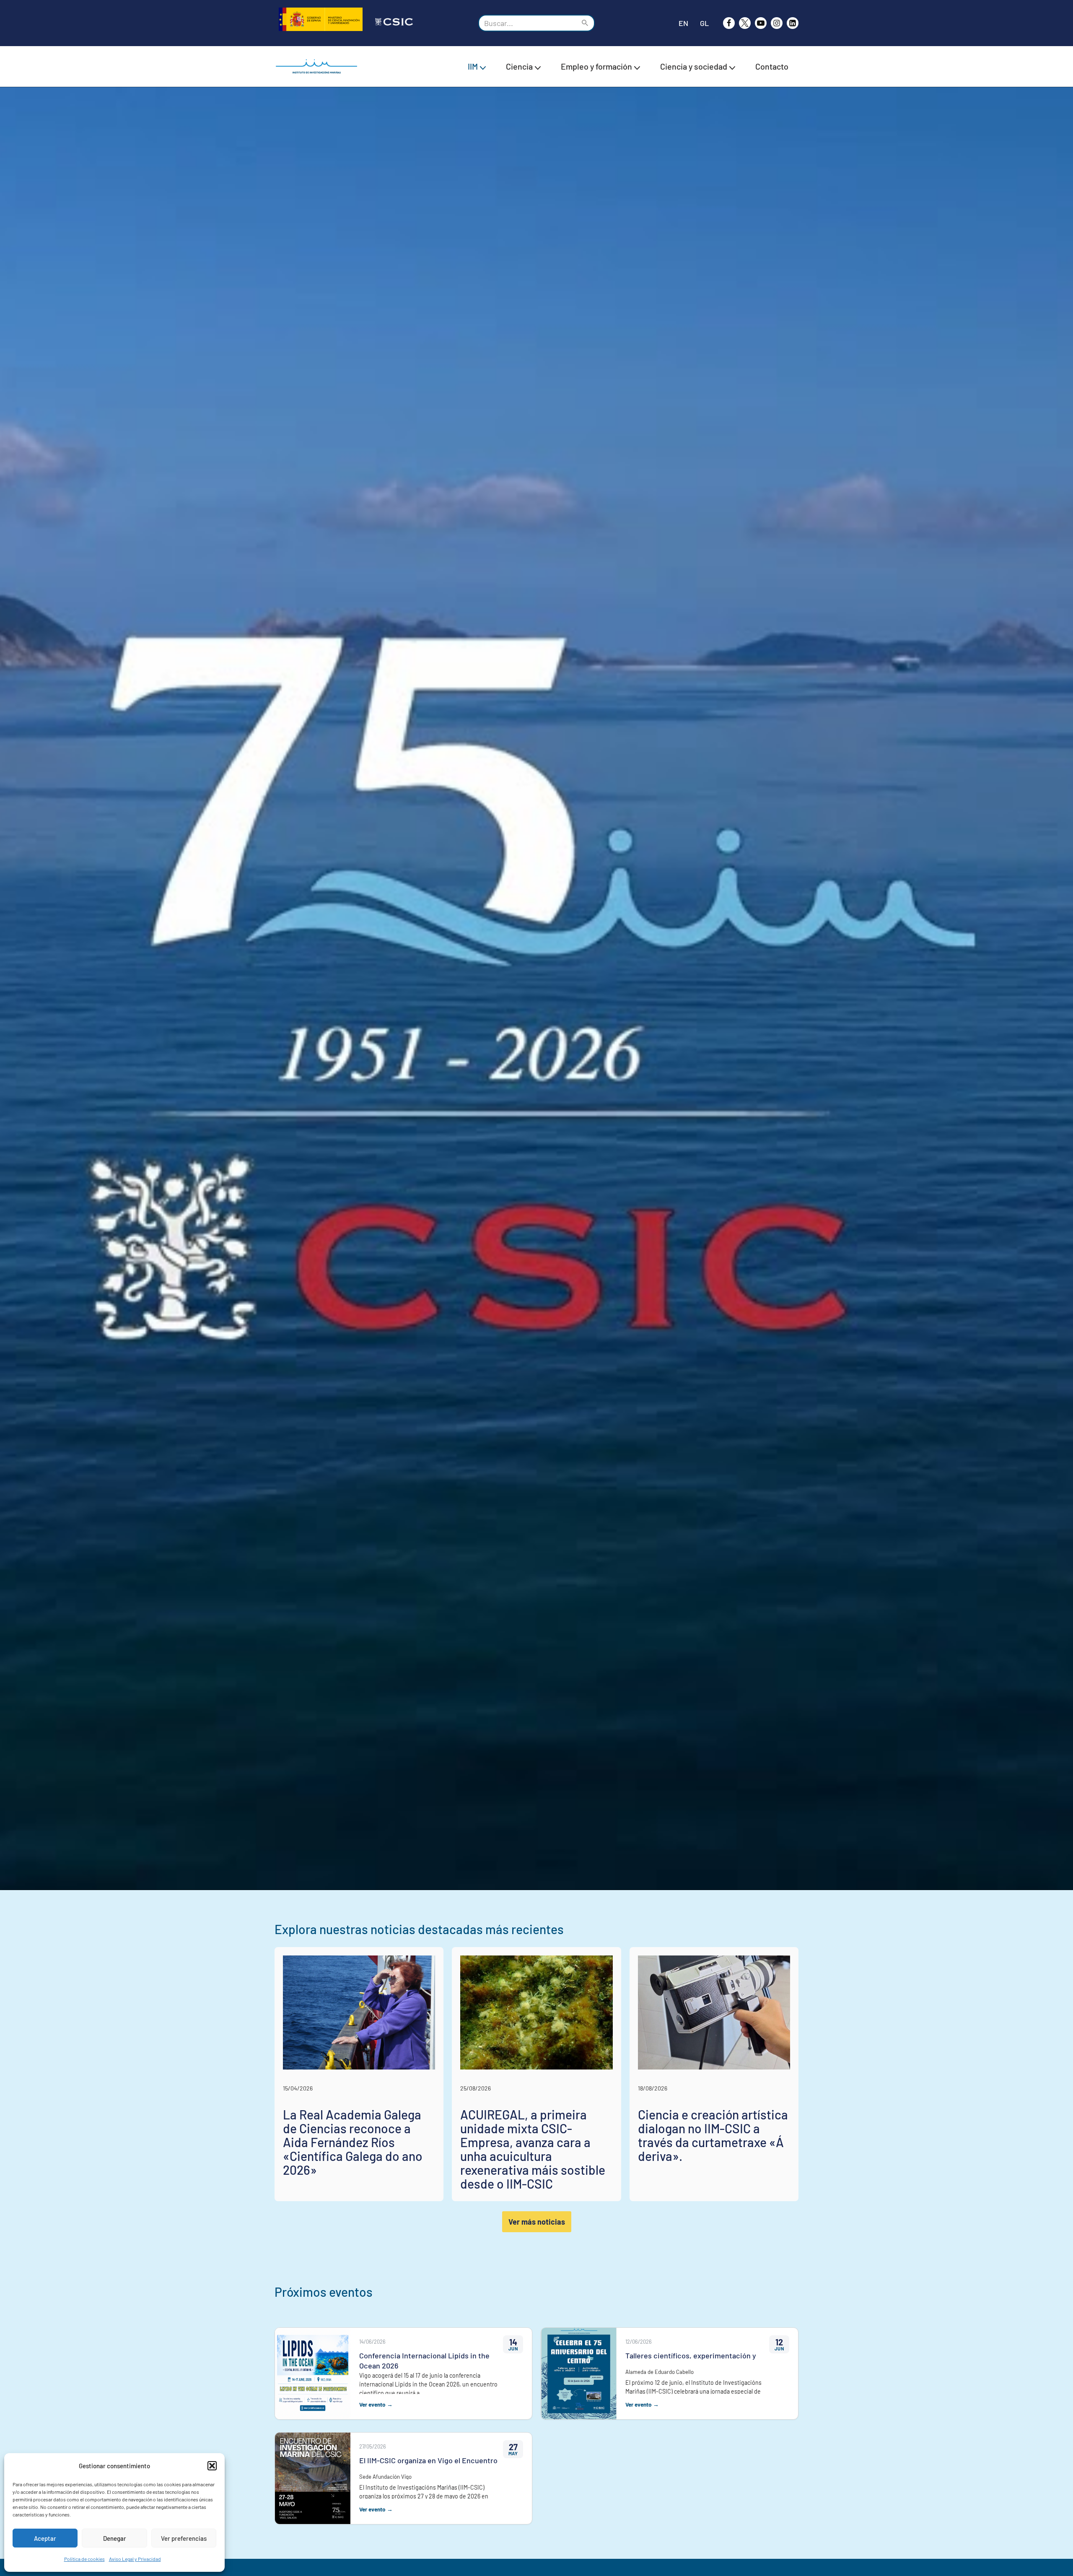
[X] (745, 23)
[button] (212, 2466)
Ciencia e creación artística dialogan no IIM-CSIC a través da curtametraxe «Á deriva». (713, 2135)
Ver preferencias (184, 2538)
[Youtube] (761, 23)
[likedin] (793, 23)
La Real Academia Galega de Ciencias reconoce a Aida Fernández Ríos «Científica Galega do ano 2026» (353, 2142)
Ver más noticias (537, 2222)
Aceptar (45, 2538)
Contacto (772, 66)
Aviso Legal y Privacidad (135, 2559)
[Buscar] (585, 23)
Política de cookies (84, 2559)
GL (704, 23)
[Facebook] (729, 23)
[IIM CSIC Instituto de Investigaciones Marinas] (319, 66)
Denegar (115, 2538)
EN (683, 23)
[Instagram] (777, 23)
